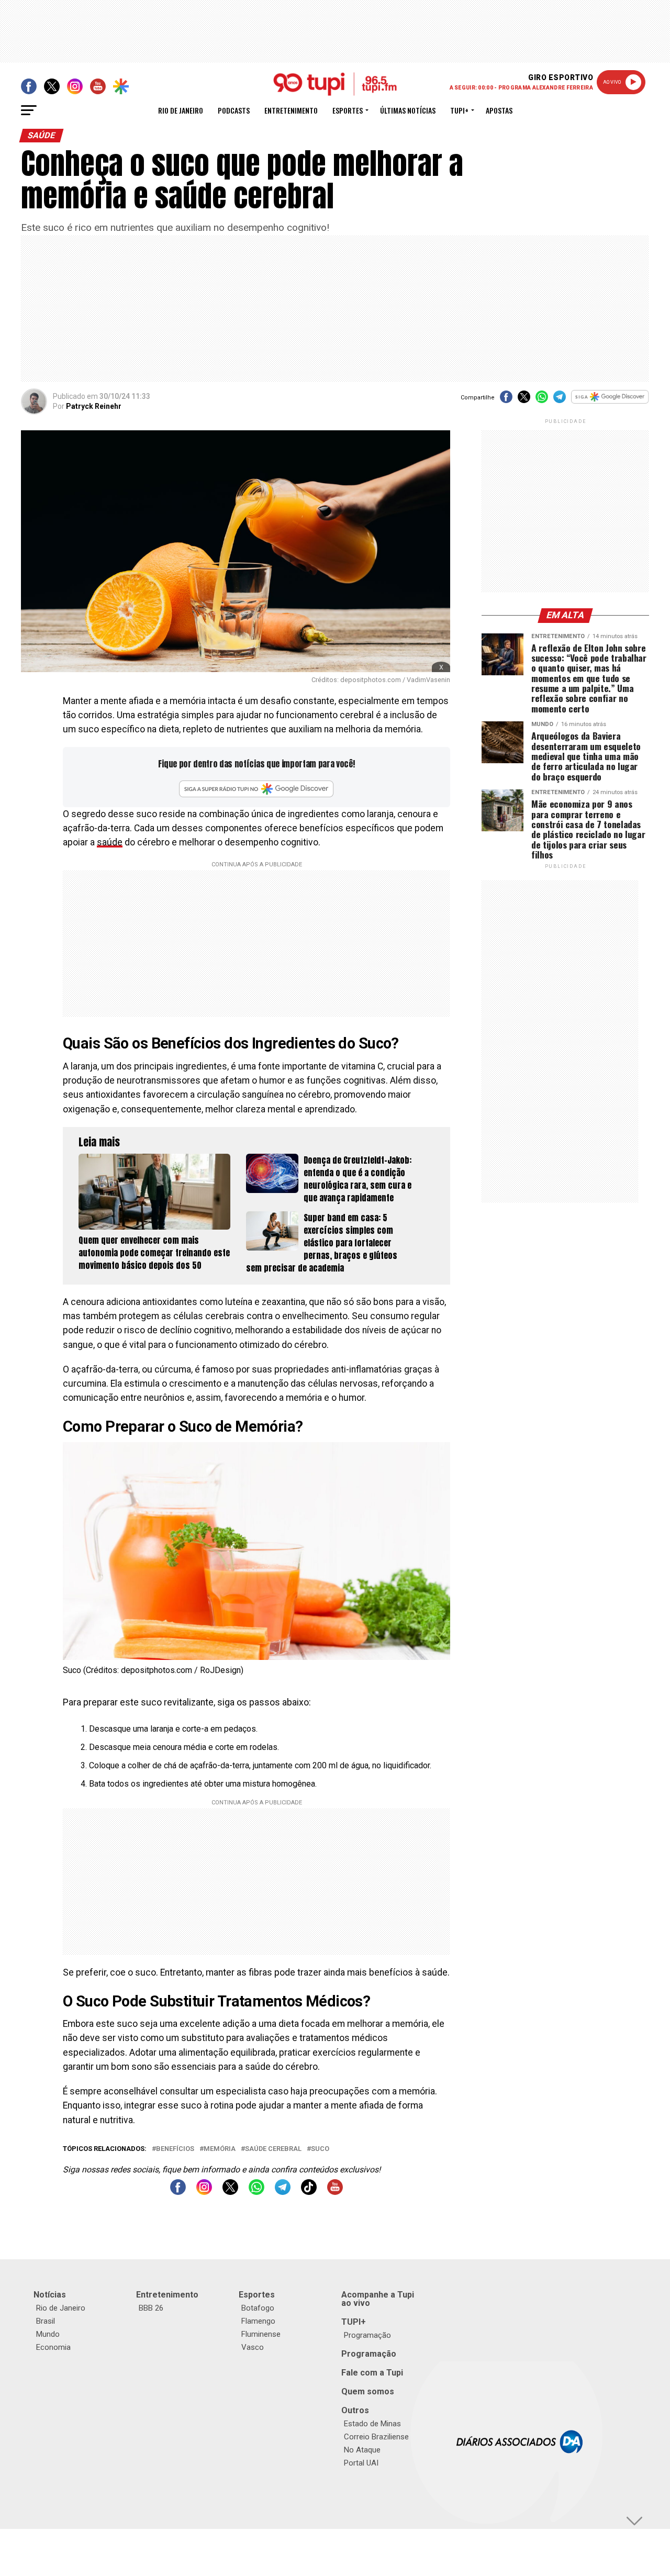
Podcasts (234, 110)
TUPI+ (354, 2322)
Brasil (46, 2321)
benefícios (175, 2149)
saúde (110, 842)
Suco (320, 2149)
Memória (220, 2149)
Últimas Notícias (408, 110)
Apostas (499, 110)
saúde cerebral (273, 2149)
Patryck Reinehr (94, 406)
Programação (367, 2335)
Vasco (253, 2347)
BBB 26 (151, 2308)
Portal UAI (361, 2463)
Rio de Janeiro (181, 110)
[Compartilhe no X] (524, 400)
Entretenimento (291, 110)
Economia (53, 2347)
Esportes (348, 110)
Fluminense (261, 2334)
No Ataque (362, 2450)
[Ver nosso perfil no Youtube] (335, 2192)
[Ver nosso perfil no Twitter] (230, 2192)
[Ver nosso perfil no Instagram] (204, 2192)
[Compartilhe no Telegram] (560, 400)
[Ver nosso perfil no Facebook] (178, 2192)
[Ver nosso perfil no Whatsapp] (256, 2192)
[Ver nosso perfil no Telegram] (283, 2192)
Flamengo (258, 2321)
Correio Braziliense (376, 2437)
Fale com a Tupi (372, 2373)
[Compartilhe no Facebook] (506, 400)
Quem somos (368, 2391)
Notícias (50, 2295)
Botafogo (258, 2308)
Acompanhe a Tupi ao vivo (378, 2299)
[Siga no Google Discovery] (610, 402)
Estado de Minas (372, 2424)
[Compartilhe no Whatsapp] (542, 400)
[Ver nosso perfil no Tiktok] (309, 2192)
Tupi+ (459, 110)
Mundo (48, 2334)
